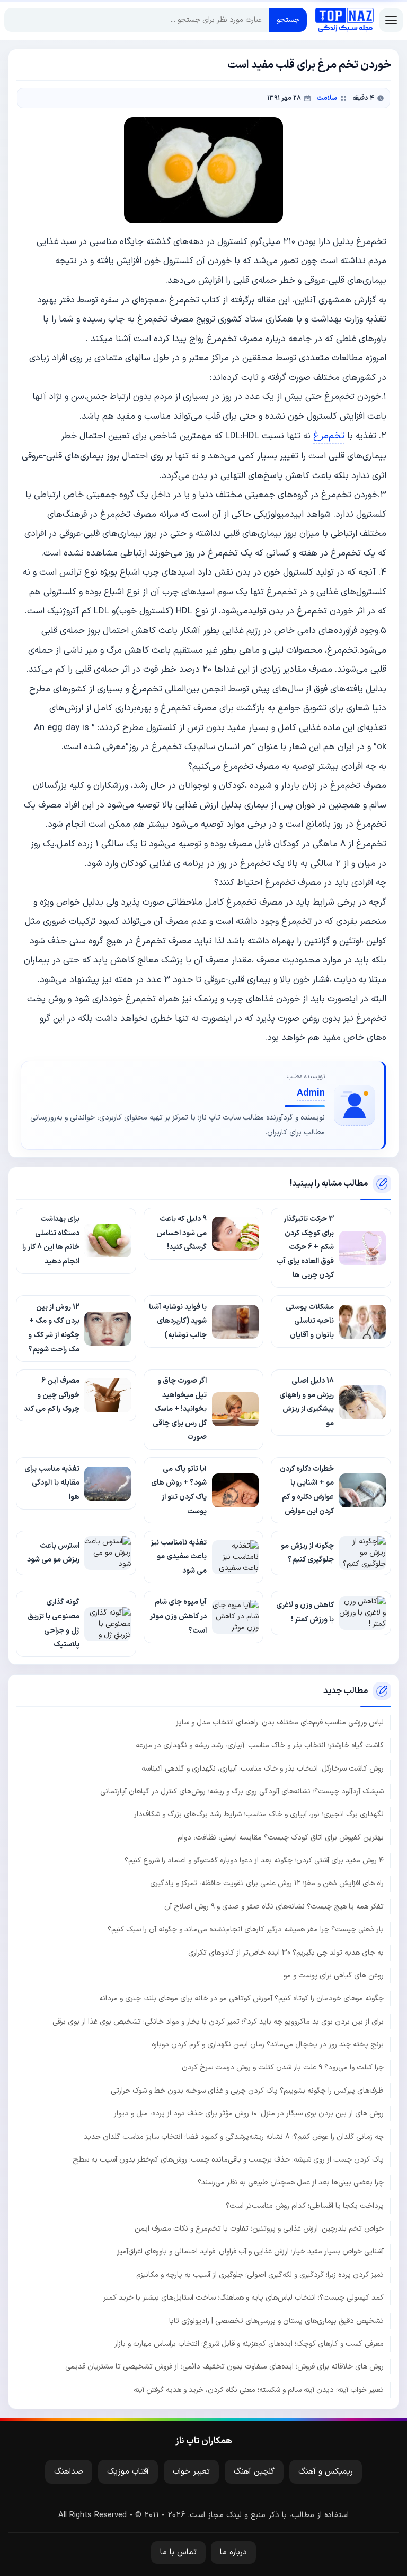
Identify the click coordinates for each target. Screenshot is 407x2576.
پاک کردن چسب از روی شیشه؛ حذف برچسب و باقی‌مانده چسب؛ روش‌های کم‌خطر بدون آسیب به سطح (228, 2160)
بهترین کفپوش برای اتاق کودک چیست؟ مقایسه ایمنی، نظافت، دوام (281, 1838)
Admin (311, 1093)
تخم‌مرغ (329, 436)
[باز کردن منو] (391, 20)
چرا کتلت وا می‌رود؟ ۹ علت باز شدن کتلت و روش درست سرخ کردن (283, 2067)
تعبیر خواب (191, 2472)
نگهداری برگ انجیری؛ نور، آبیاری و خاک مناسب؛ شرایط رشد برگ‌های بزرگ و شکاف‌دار (259, 1814)
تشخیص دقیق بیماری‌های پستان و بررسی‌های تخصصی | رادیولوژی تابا (276, 2321)
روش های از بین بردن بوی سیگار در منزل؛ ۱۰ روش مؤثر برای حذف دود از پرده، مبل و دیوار (249, 2114)
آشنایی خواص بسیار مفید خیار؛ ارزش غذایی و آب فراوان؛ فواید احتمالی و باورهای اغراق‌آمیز (250, 2252)
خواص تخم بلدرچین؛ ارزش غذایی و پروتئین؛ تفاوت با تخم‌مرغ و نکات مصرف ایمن (259, 2229)
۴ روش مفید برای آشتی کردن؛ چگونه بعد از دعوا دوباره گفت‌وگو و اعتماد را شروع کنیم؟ (254, 1861)
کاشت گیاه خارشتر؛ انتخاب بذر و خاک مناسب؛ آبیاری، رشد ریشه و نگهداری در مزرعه (260, 1745)
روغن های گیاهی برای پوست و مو (334, 1976)
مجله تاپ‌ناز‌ (344, 20)
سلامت (327, 98)
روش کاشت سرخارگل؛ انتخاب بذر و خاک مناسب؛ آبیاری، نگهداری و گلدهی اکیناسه (263, 1769)
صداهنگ (69, 2472)
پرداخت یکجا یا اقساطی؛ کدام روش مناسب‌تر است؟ (305, 2206)
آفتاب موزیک (128, 2472)
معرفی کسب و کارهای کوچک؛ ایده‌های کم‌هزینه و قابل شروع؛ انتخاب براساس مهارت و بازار (249, 2344)
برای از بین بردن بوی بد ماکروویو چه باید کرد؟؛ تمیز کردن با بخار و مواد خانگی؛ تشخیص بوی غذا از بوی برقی (218, 2022)
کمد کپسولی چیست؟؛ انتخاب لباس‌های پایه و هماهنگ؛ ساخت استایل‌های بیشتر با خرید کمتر (244, 2298)
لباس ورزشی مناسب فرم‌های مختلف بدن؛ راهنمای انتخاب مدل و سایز (280, 1723)
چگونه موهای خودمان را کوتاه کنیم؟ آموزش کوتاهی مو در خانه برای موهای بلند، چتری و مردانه (241, 1998)
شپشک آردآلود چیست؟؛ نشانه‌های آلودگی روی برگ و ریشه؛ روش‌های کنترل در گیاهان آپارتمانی (242, 1792)
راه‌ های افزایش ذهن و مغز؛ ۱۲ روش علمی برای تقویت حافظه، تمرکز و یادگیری (267, 1883)
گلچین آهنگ (254, 2472)
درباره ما (233, 2552)
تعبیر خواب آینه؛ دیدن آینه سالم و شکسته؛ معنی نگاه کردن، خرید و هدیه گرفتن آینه (259, 2390)
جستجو (288, 20)
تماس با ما (178, 2552)
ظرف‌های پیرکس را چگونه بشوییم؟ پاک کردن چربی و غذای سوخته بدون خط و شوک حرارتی (247, 2091)
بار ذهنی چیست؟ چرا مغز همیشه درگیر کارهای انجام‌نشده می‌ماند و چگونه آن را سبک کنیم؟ (246, 1929)
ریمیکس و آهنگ (326, 2472)
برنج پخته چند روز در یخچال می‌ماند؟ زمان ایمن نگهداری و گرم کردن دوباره (268, 2045)
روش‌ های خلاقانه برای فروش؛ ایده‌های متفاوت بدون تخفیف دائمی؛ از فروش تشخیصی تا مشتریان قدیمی (224, 2367)
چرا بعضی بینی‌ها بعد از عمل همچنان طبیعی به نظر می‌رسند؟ (291, 2183)
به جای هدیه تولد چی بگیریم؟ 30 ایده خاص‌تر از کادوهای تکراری (286, 1953)
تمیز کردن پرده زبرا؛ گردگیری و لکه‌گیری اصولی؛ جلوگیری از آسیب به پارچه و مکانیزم (260, 2275)
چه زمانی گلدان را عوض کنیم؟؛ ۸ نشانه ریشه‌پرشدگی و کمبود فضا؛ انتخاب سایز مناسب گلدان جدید (234, 2137)
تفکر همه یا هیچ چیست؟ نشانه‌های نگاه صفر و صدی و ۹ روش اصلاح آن (274, 1907)
